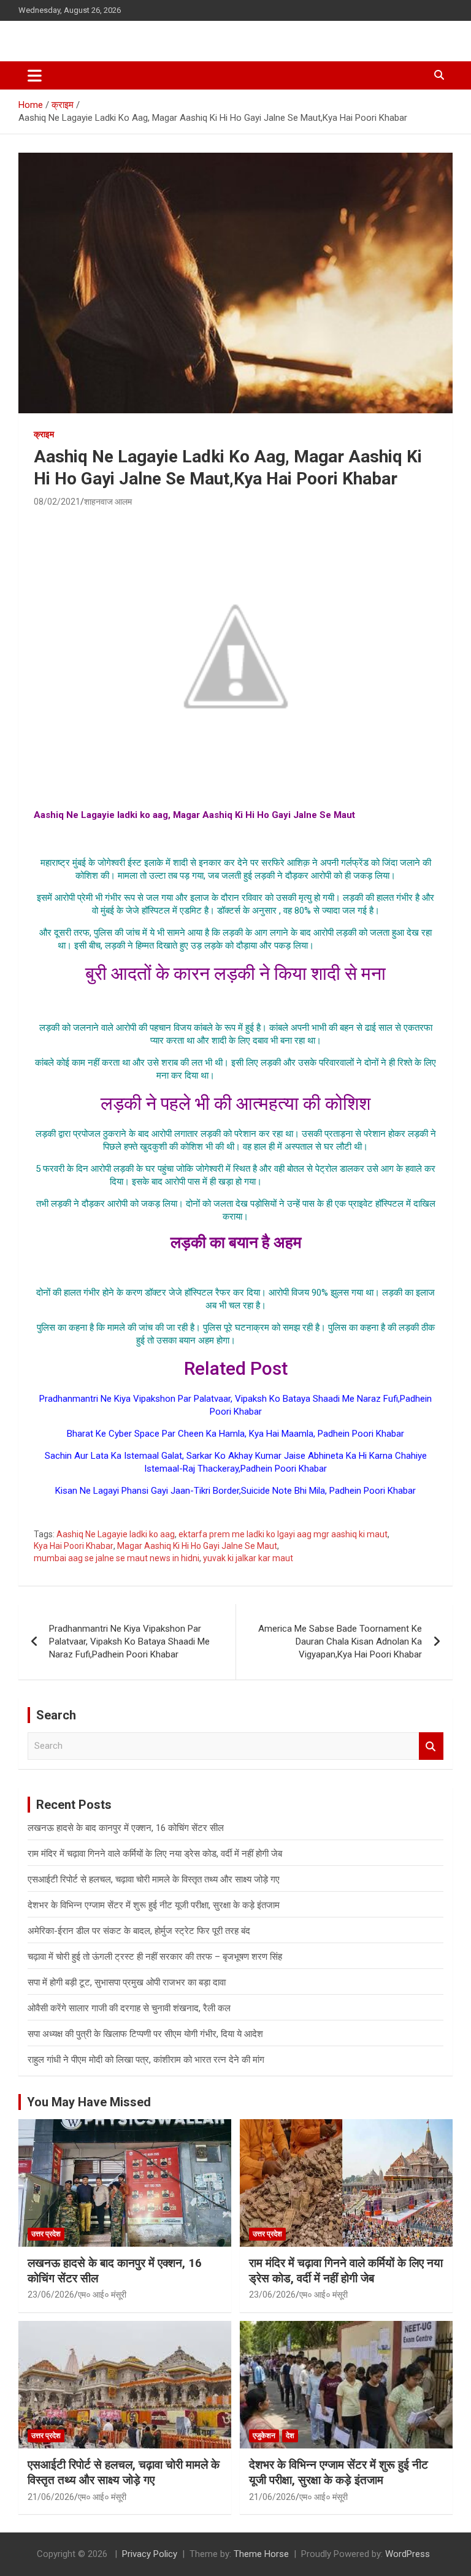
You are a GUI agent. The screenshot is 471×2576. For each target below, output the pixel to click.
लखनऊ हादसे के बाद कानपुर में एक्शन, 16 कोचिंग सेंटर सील (126, 1828)
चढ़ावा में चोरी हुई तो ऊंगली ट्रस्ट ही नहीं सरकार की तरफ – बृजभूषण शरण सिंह (155, 1957)
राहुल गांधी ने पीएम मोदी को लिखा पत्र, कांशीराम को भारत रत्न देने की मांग (146, 2060)
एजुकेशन (264, 2436)
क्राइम (44, 434)
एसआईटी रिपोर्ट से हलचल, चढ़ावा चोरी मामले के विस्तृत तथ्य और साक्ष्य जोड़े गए (154, 1879)
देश (290, 2436)
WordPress (408, 2554)
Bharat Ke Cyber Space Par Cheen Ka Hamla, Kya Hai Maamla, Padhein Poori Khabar (235, 1434)
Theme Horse (261, 2554)
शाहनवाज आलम (108, 502)
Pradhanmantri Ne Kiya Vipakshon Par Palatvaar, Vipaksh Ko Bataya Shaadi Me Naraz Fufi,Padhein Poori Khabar (129, 1642)
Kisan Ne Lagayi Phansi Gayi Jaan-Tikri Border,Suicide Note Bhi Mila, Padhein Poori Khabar (235, 1491)
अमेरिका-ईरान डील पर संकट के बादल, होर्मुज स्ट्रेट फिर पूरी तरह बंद (139, 1931)
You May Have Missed (89, 2102)
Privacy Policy (150, 2554)
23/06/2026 (51, 2295)
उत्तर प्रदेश (46, 2234)
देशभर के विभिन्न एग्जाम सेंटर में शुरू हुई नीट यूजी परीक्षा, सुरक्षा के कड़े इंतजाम (154, 1905)
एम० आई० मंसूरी (102, 2295)
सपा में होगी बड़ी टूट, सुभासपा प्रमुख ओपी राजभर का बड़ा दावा (127, 1982)
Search (431, 1746)
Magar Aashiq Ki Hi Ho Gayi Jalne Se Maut (197, 1546)
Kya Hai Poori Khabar (74, 1546)
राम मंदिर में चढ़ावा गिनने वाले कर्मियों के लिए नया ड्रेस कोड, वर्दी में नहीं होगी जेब (155, 1854)
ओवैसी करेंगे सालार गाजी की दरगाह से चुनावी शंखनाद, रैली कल (129, 2008)
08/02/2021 (57, 502)
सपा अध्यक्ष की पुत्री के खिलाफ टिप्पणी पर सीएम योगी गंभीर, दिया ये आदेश (145, 2034)
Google (236, 1513)
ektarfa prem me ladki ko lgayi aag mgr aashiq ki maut (283, 1534)
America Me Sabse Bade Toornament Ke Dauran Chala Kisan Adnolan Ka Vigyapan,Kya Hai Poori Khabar (340, 1642)
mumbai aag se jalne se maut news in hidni (117, 1558)
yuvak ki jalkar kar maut (248, 1558)
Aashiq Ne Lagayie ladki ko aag (116, 1534)
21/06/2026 (51, 2497)
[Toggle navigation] (35, 75)
